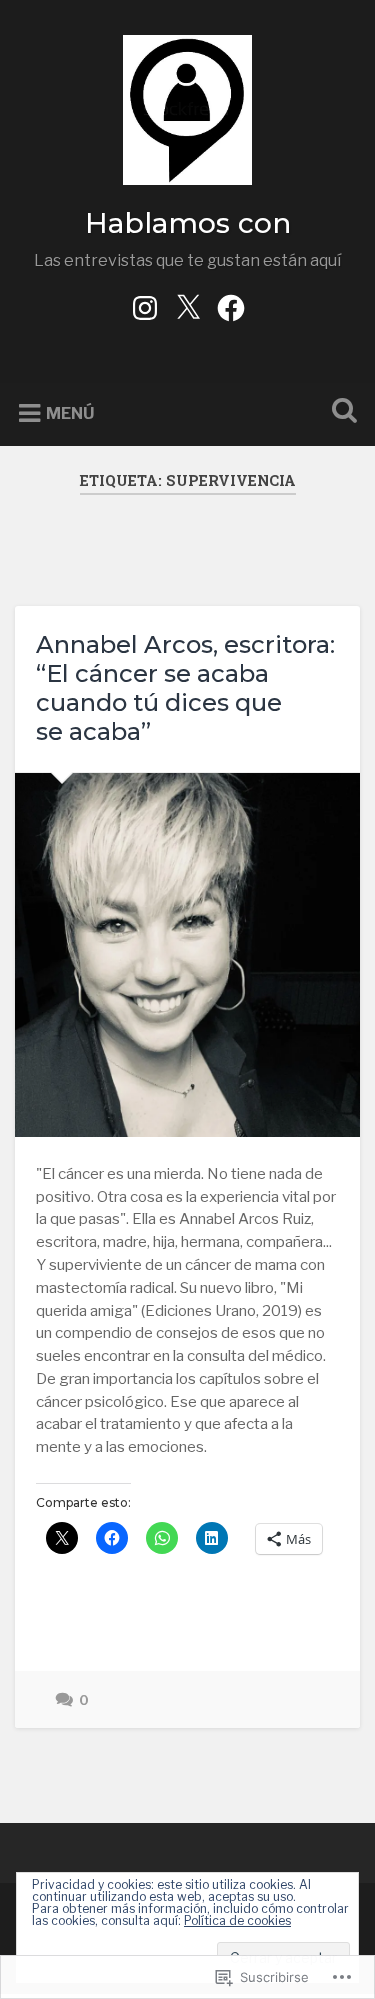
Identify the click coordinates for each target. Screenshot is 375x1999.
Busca (340, 412)
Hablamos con (188, 223)
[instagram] (145, 305)
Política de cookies (237, 1920)
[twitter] (188, 305)
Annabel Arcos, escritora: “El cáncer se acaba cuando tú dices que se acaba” (185, 687)
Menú (70, 413)
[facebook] (231, 305)
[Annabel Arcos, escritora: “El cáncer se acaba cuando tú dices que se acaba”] (187, 954)
